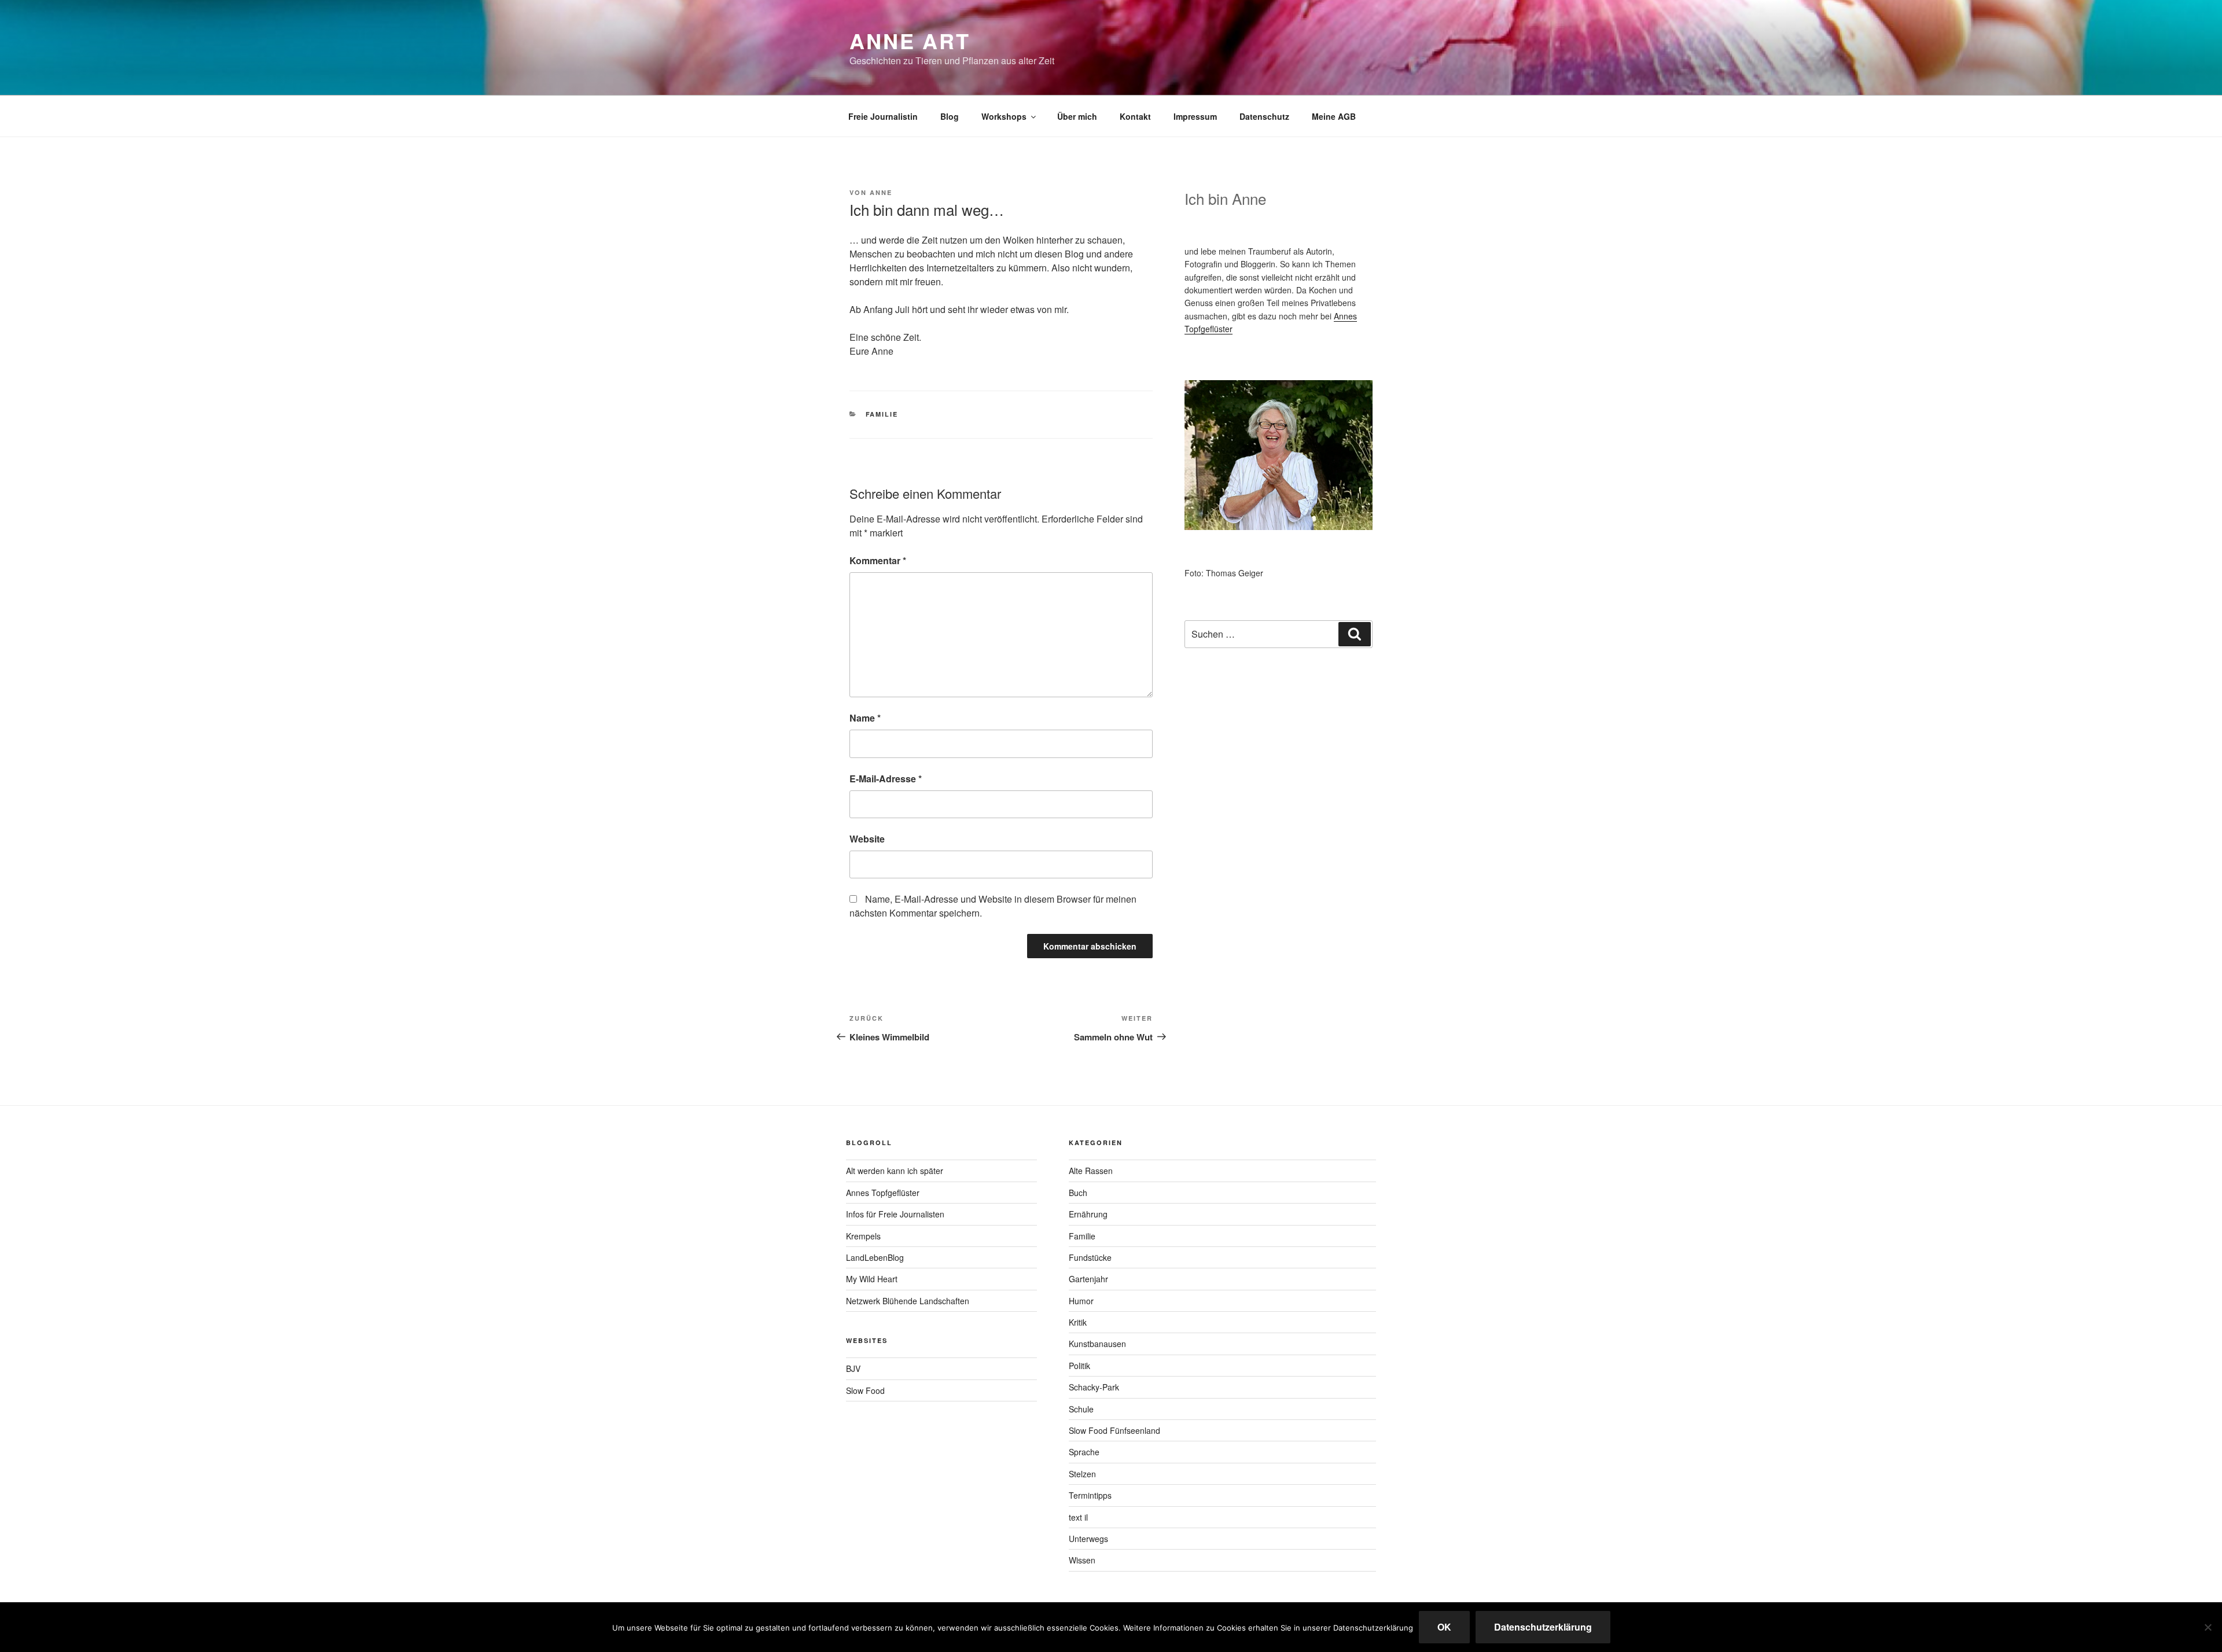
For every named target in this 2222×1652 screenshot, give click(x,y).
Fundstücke (1090, 1257)
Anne (881, 192)
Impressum (1195, 116)
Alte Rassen (1091, 1171)
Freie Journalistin (883, 116)
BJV (853, 1368)
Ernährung (1088, 1214)
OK (1444, 1627)
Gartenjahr (1088, 1279)
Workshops (1004, 116)
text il (1078, 1517)
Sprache (1084, 1452)
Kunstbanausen (1097, 1344)
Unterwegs (1088, 1539)
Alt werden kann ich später (895, 1171)
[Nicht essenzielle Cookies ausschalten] (2208, 1627)
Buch (1078, 1193)
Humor (1081, 1301)
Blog (950, 116)
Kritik (1078, 1322)
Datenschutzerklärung (1543, 1627)
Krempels (863, 1236)
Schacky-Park (1094, 1387)
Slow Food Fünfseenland (1114, 1430)
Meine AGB (1334, 116)
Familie (882, 414)
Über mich (1077, 116)
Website (867, 839)
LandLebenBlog (875, 1257)
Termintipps (1090, 1495)
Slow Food (865, 1390)
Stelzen (1082, 1474)
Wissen (1082, 1560)
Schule (1081, 1409)
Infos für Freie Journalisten (895, 1214)
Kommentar (878, 560)
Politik (1079, 1366)
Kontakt (1135, 116)
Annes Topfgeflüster (883, 1193)
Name (865, 718)
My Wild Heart (872, 1279)
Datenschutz (1264, 116)
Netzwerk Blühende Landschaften (908, 1301)
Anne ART (910, 41)
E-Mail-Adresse (886, 779)
